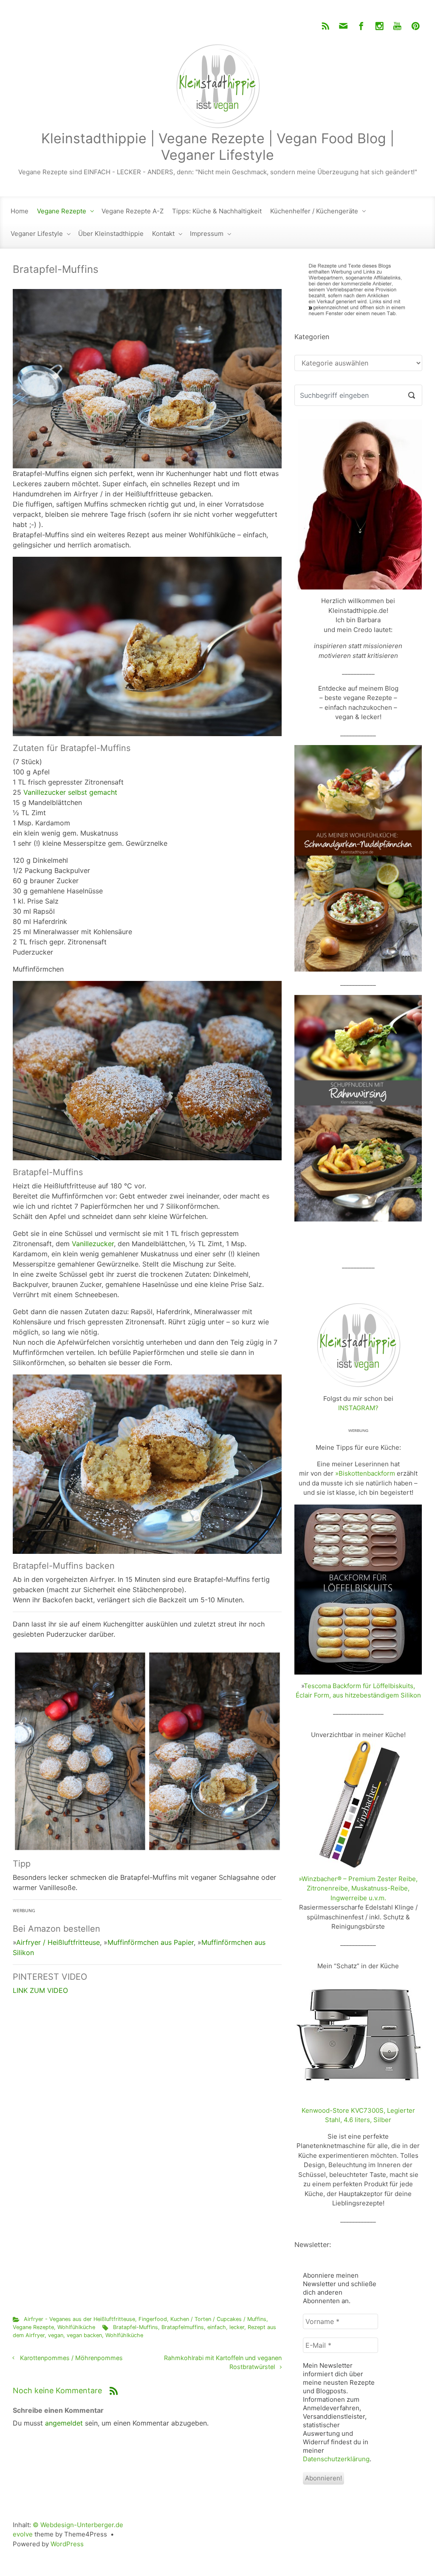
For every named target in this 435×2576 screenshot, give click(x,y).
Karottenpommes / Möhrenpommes (71, 2358)
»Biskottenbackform (365, 1473)
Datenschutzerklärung (336, 2459)
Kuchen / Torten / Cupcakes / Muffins (218, 2319)
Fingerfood (153, 2319)
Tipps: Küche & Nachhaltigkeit (217, 211)
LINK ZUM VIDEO (40, 1990)
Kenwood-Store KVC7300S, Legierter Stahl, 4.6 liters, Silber (358, 2115)
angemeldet (64, 2423)
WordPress (67, 2544)
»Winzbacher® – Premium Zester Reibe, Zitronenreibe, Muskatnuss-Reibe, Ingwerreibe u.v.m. (358, 1888)
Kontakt (163, 234)
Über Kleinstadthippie (111, 234)
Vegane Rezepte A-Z (133, 211)
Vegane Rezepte (62, 211)
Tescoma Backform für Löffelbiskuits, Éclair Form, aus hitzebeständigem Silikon (358, 1691)
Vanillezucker (93, 1244)
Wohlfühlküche (76, 2327)
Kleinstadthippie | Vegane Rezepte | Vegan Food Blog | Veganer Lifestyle (218, 146)
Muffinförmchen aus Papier (151, 1942)
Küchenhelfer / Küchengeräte (314, 211)
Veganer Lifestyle (37, 234)
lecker (237, 2327)
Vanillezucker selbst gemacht (70, 792)
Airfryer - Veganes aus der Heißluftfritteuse (79, 2319)
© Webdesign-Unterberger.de (78, 2525)
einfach (217, 2327)
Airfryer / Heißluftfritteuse (58, 1942)
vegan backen (84, 2335)
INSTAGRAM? (358, 1408)
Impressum (207, 234)
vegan (56, 2335)
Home (20, 211)
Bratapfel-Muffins (136, 2327)
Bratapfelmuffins (183, 2327)
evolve (23, 2534)
